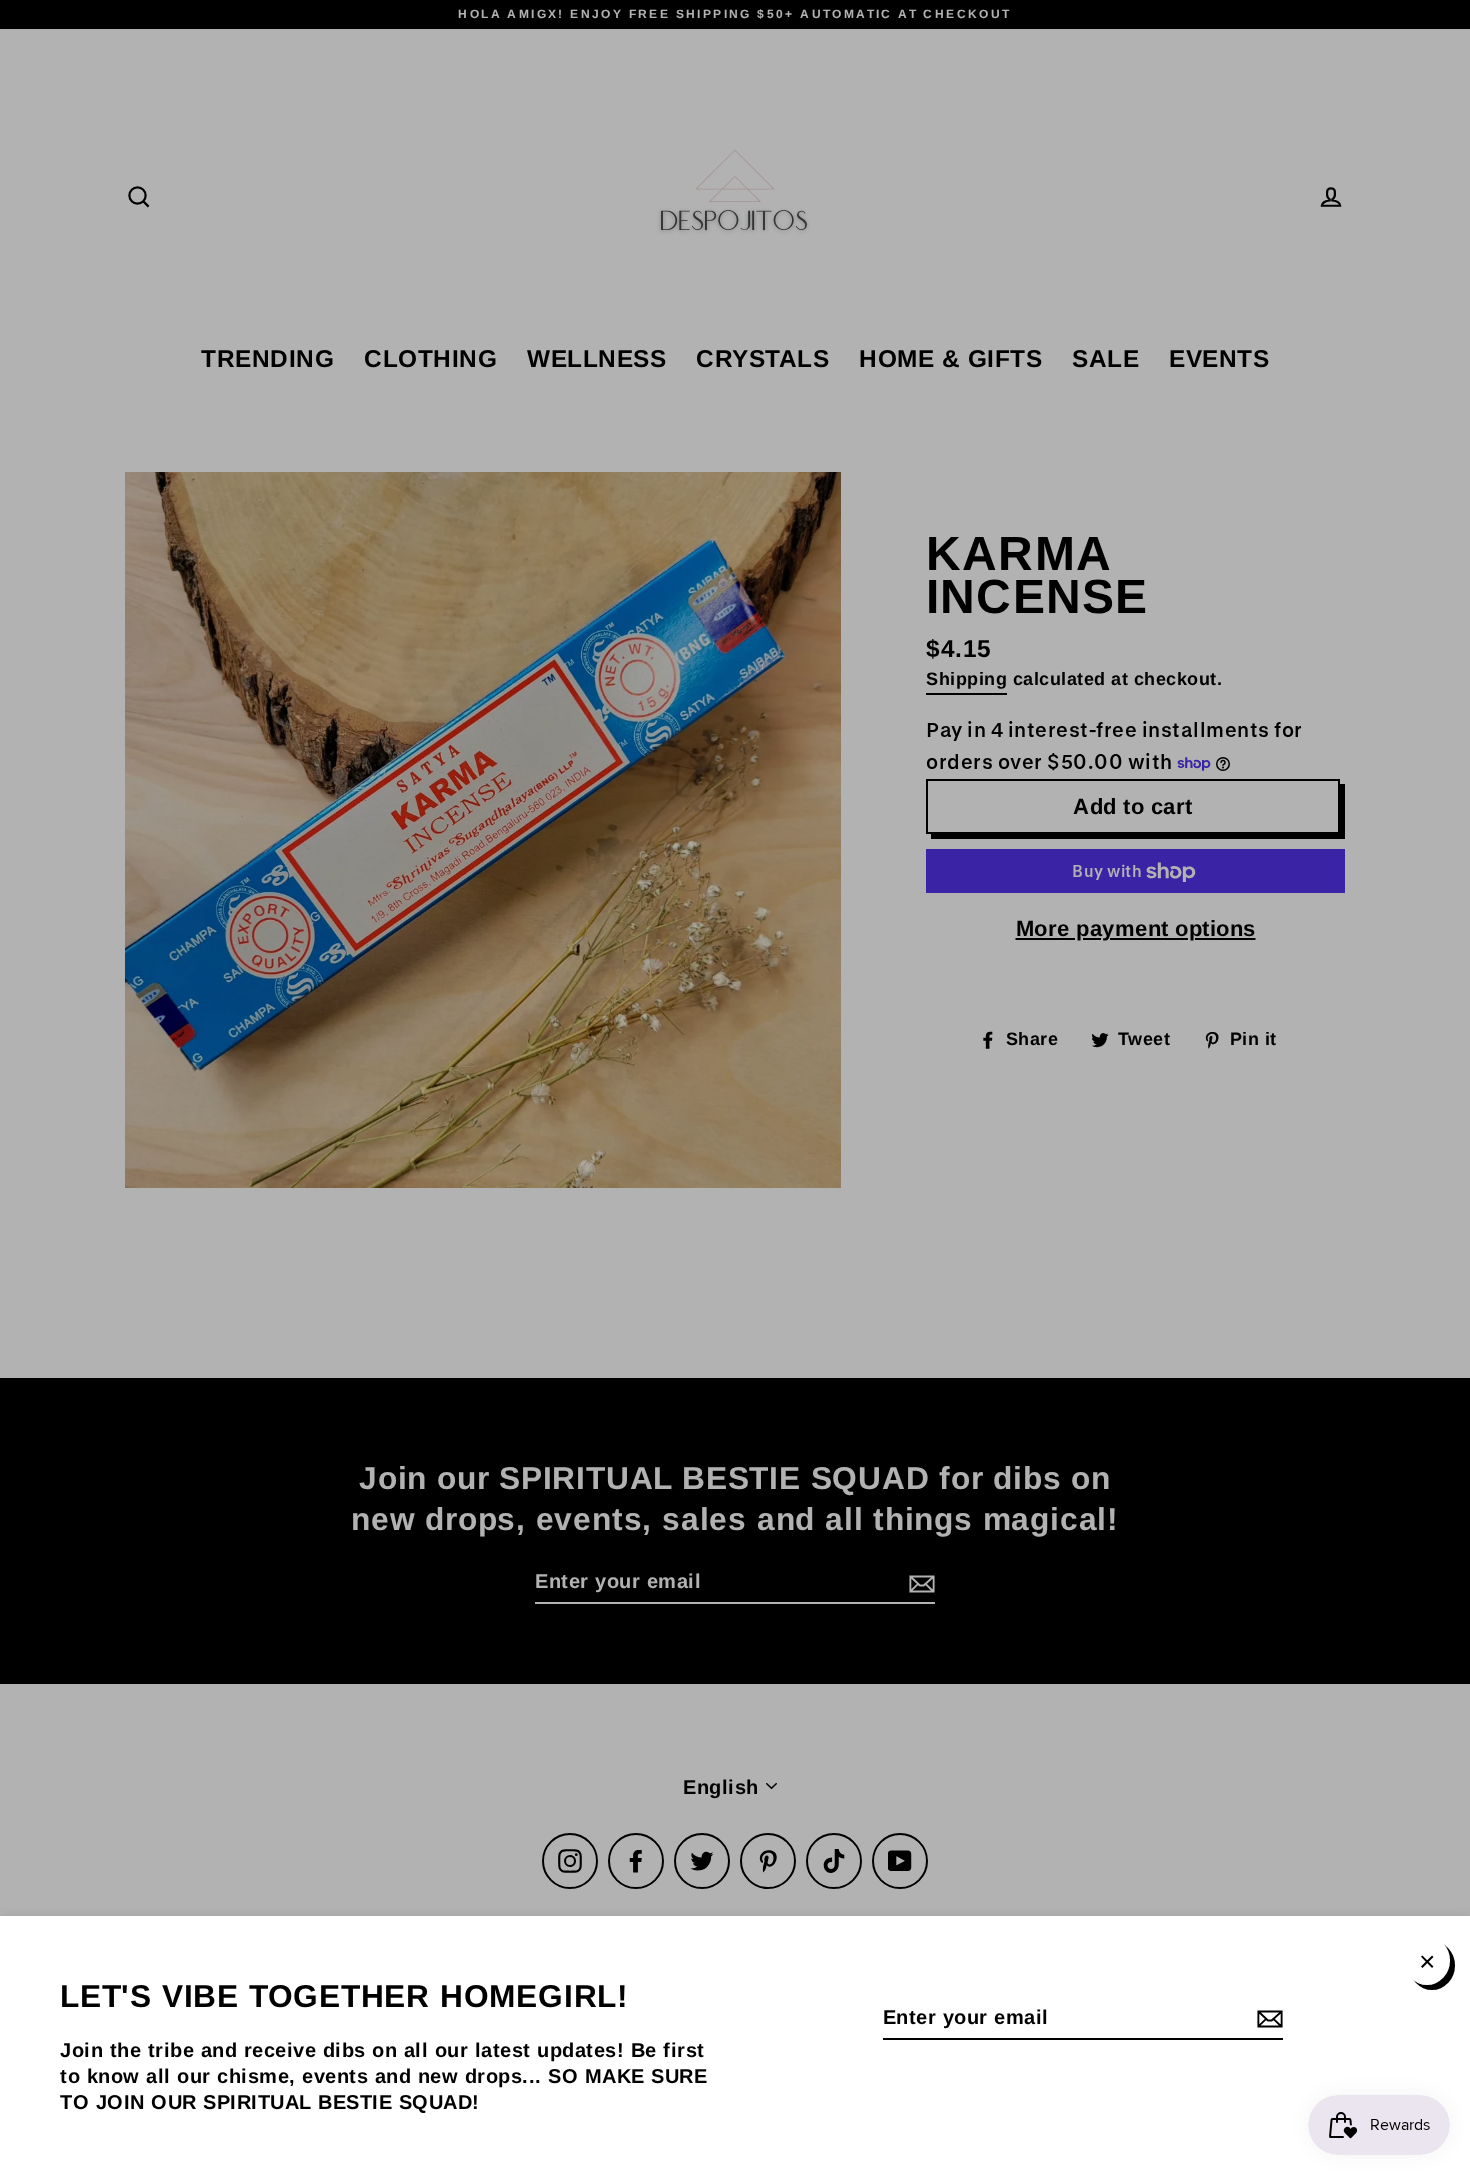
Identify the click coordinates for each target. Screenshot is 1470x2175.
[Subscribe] (1267, 2018)
